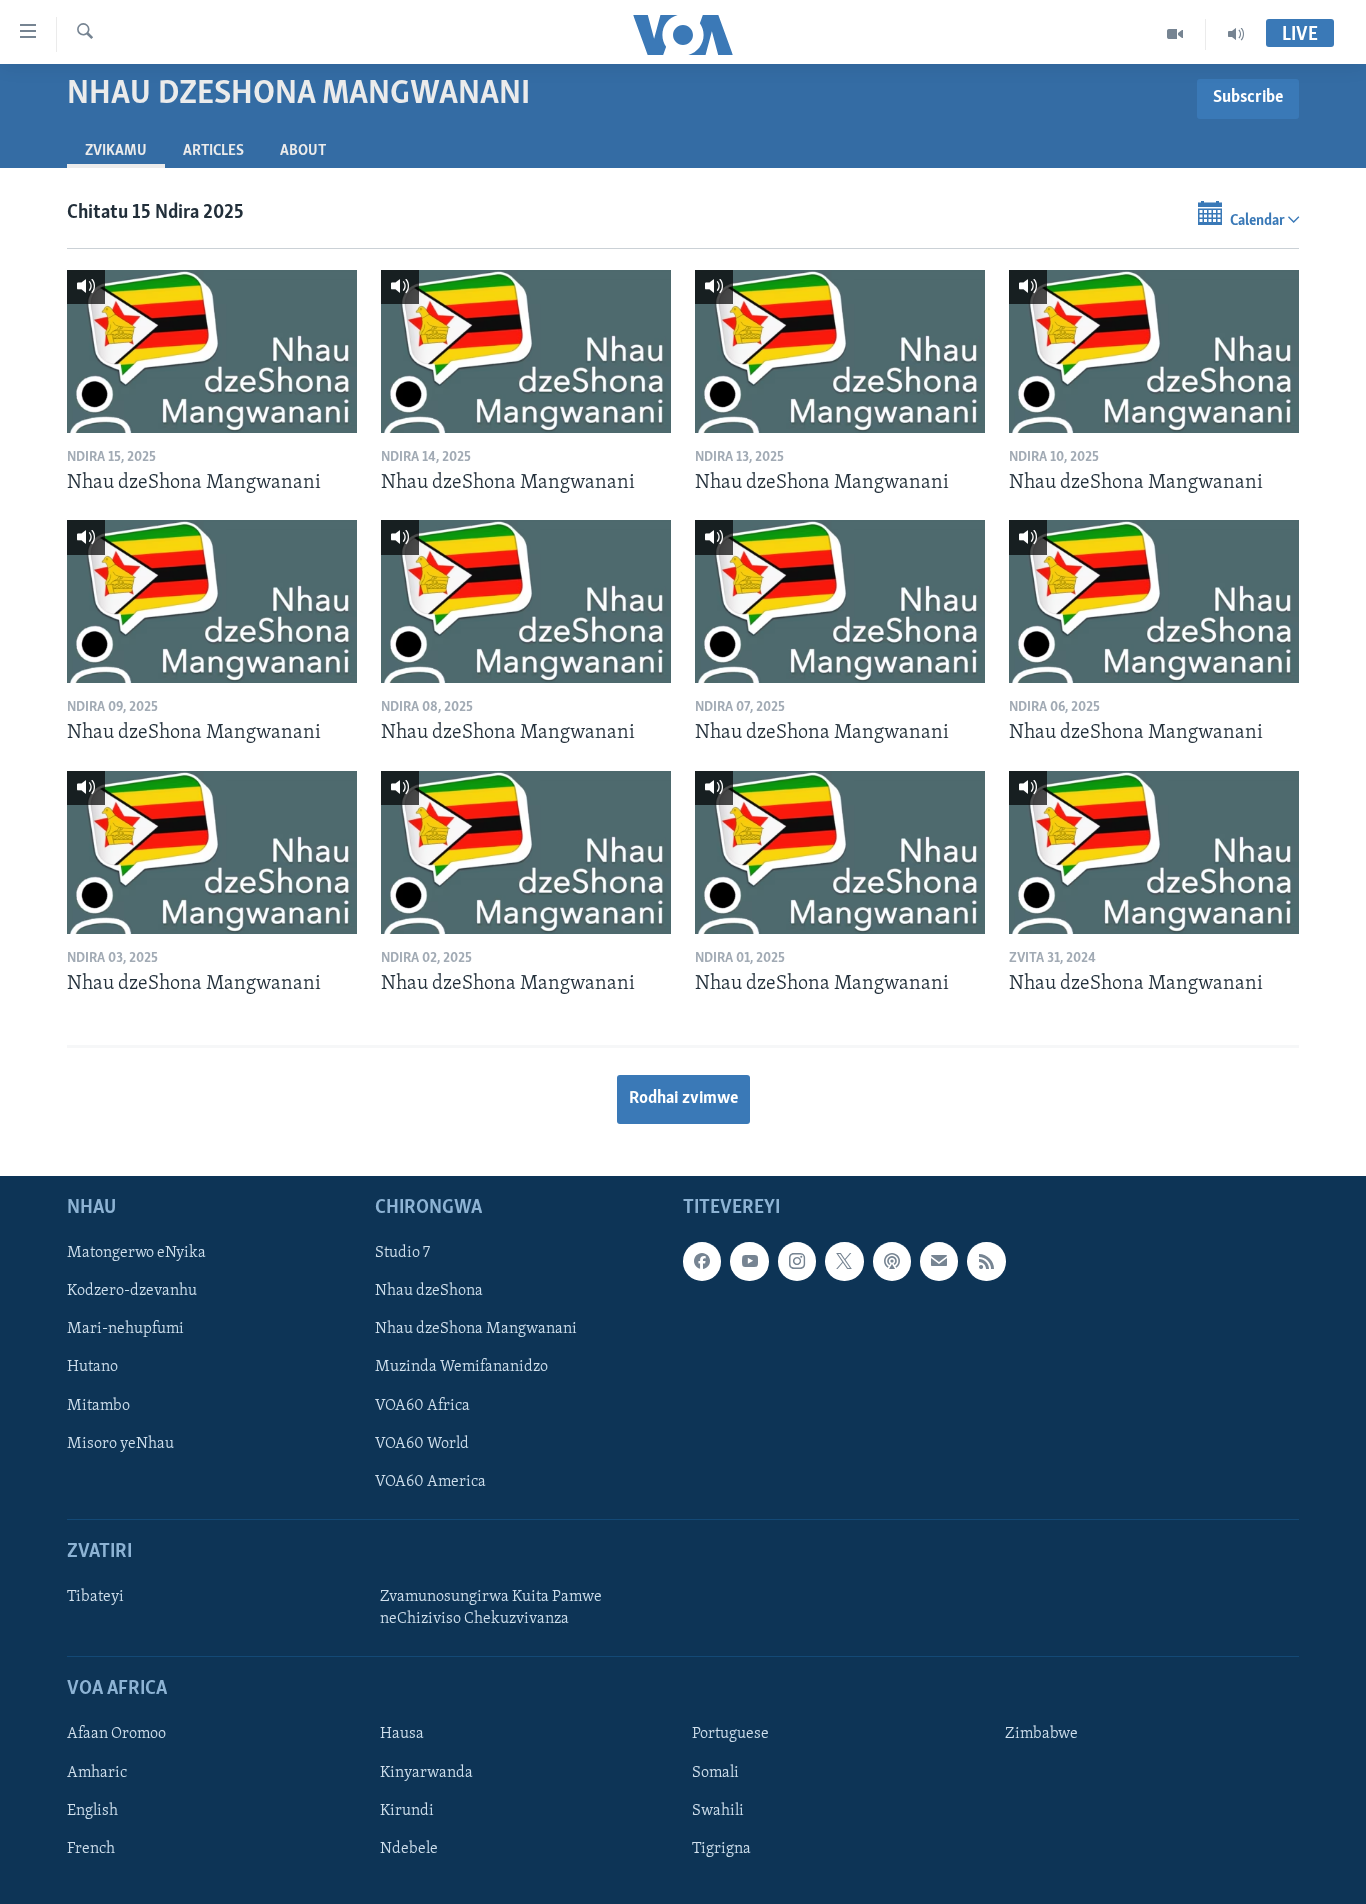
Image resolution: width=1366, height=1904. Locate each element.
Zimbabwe (1041, 1735)
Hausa (402, 1735)
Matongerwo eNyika (136, 1254)
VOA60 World (422, 1444)
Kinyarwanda (426, 1773)
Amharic (97, 1773)
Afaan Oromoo (116, 1735)
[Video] (1175, 34)
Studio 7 (402, 1254)
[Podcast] (892, 1262)
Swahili (718, 1811)
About (303, 151)
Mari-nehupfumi (125, 1330)
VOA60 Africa (422, 1406)
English (92, 1811)
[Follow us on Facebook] (702, 1262)
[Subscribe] (939, 1262)
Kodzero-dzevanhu (132, 1292)
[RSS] (986, 1262)
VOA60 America (430, 1482)
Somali (715, 1773)
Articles (213, 151)
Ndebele (409, 1849)
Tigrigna (721, 1849)
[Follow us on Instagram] (797, 1262)
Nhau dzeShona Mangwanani (476, 1330)
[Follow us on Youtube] (749, 1262)
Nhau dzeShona (429, 1292)
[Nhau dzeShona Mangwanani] (212, 351)
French (91, 1849)
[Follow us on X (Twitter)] (844, 1262)
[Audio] (1236, 34)
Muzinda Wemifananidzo (461, 1368)
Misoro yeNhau (120, 1444)
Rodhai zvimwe (683, 1099)
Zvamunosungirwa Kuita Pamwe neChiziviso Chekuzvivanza (491, 1608)
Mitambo (98, 1406)
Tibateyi (95, 1597)
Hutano (92, 1368)
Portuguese (730, 1735)
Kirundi (407, 1811)
